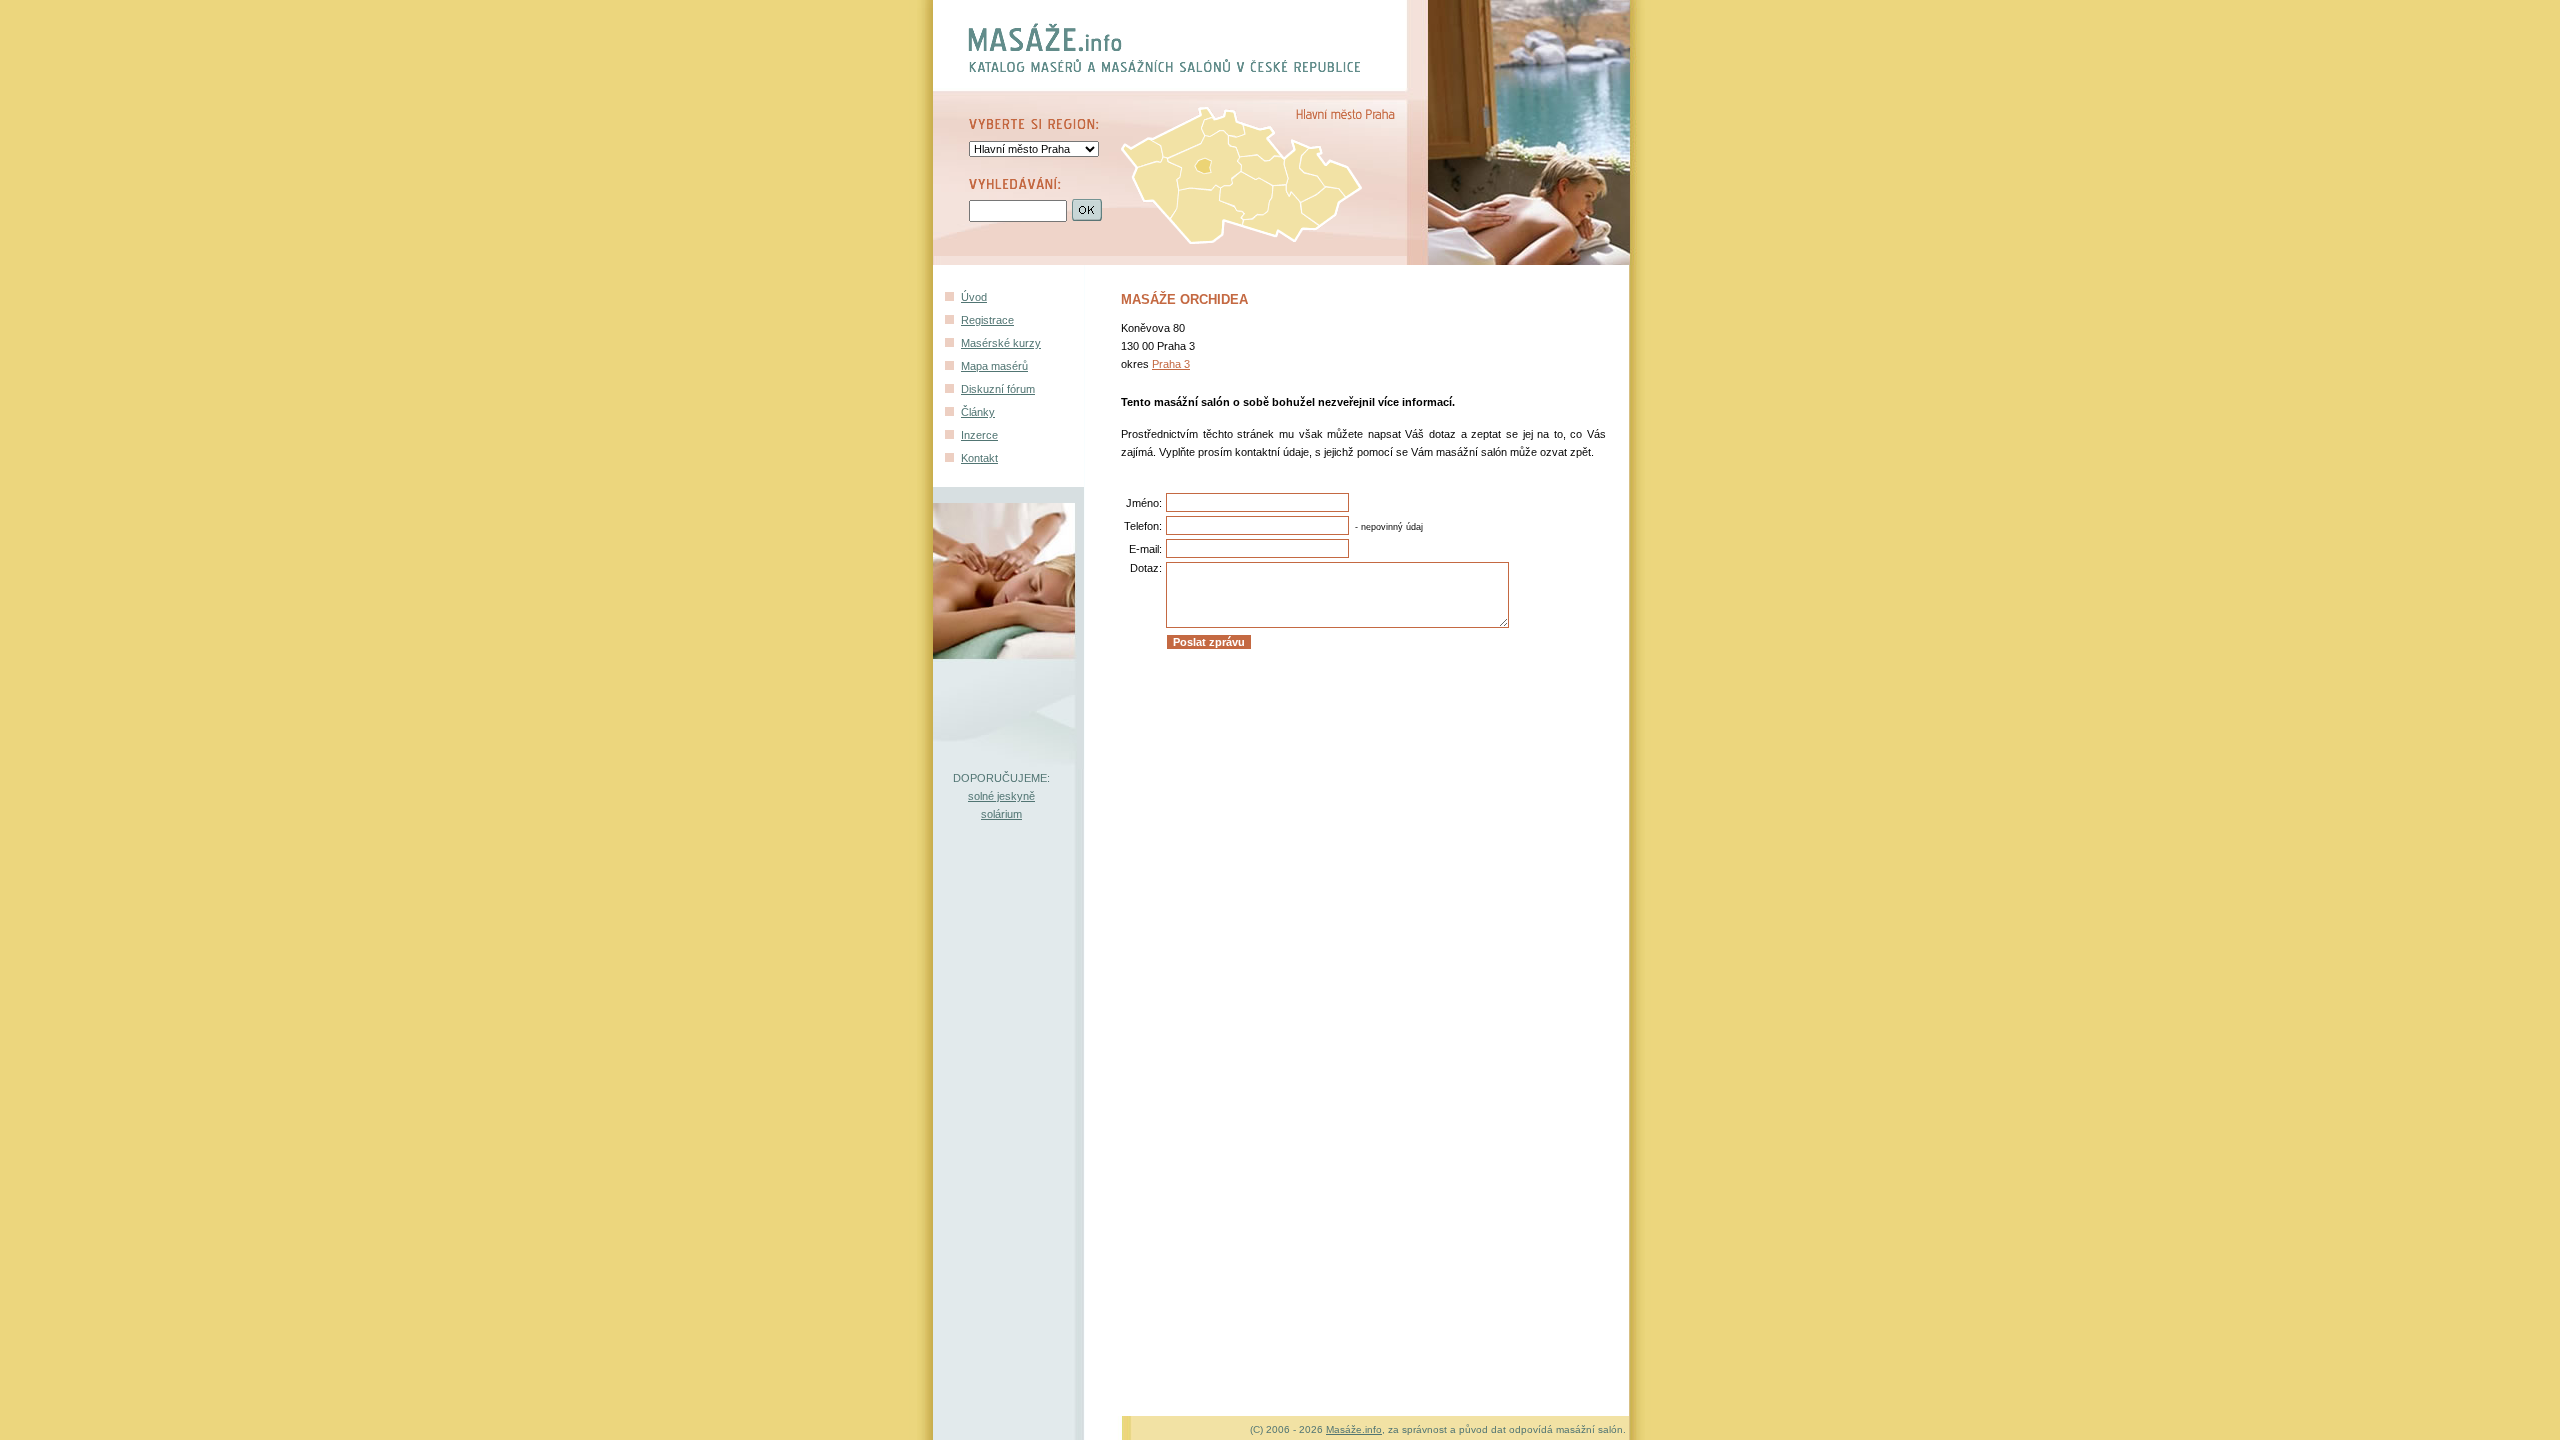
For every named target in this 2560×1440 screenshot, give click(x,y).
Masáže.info (1354, 1429)
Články (978, 412)
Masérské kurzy (1001, 343)
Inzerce (979, 435)
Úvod (974, 297)
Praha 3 (1171, 364)
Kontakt (979, 458)
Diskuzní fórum (998, 389)
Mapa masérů (994, 366)
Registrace (987, 320)
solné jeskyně (1001, 796)
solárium (1001, 814)
